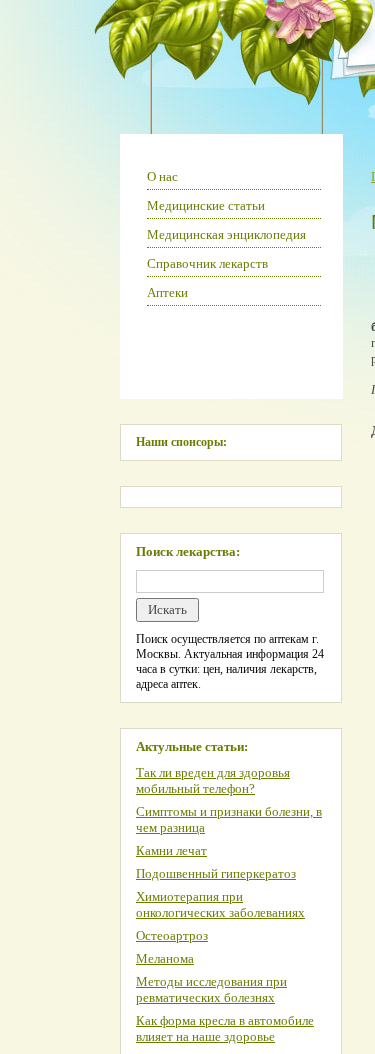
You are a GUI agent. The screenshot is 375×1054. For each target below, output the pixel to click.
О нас (162, 176)
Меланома (165, 958)
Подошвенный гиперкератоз (216, 873)
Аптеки (167, 292)
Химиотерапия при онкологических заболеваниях (220, 904)
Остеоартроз (172, 935)
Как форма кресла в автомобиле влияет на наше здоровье (225, 1028)
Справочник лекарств (207, 263)
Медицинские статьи (206, 205)
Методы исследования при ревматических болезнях (211, 989)
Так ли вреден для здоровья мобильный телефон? (213, 780)
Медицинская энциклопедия (226, 234)
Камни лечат (171, 850)
